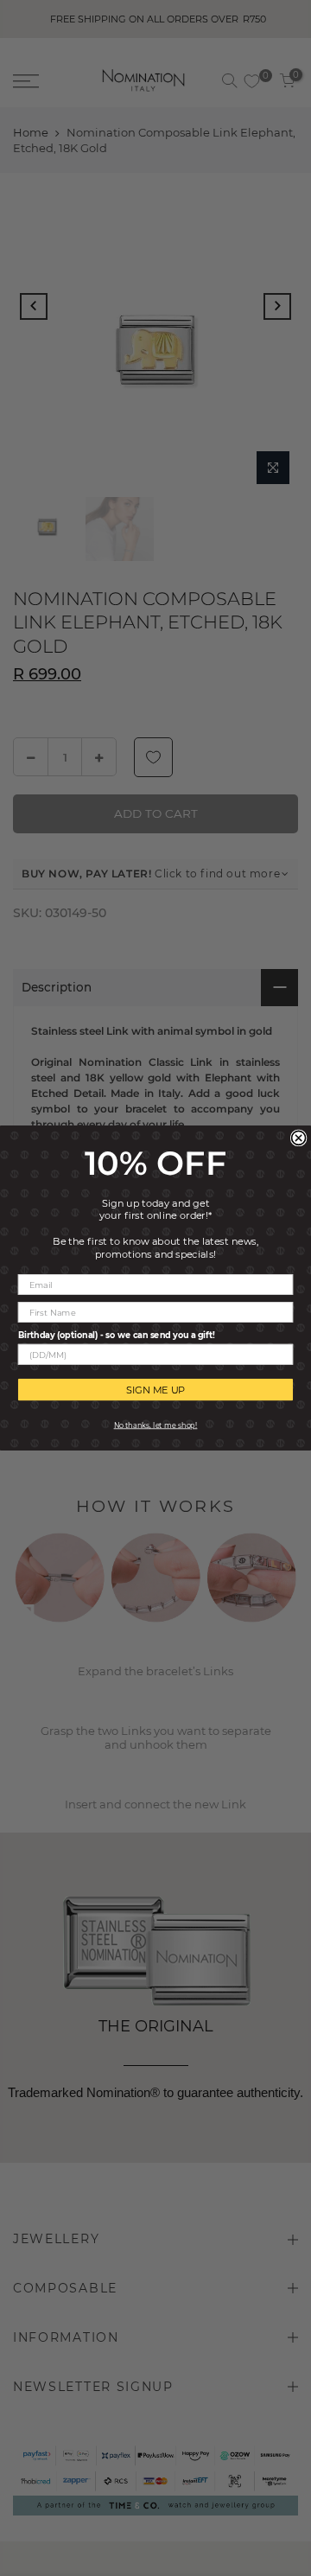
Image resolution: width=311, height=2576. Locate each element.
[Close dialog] (299, 1138)
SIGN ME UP (156, 1389)
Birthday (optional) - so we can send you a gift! (117, 1335)
